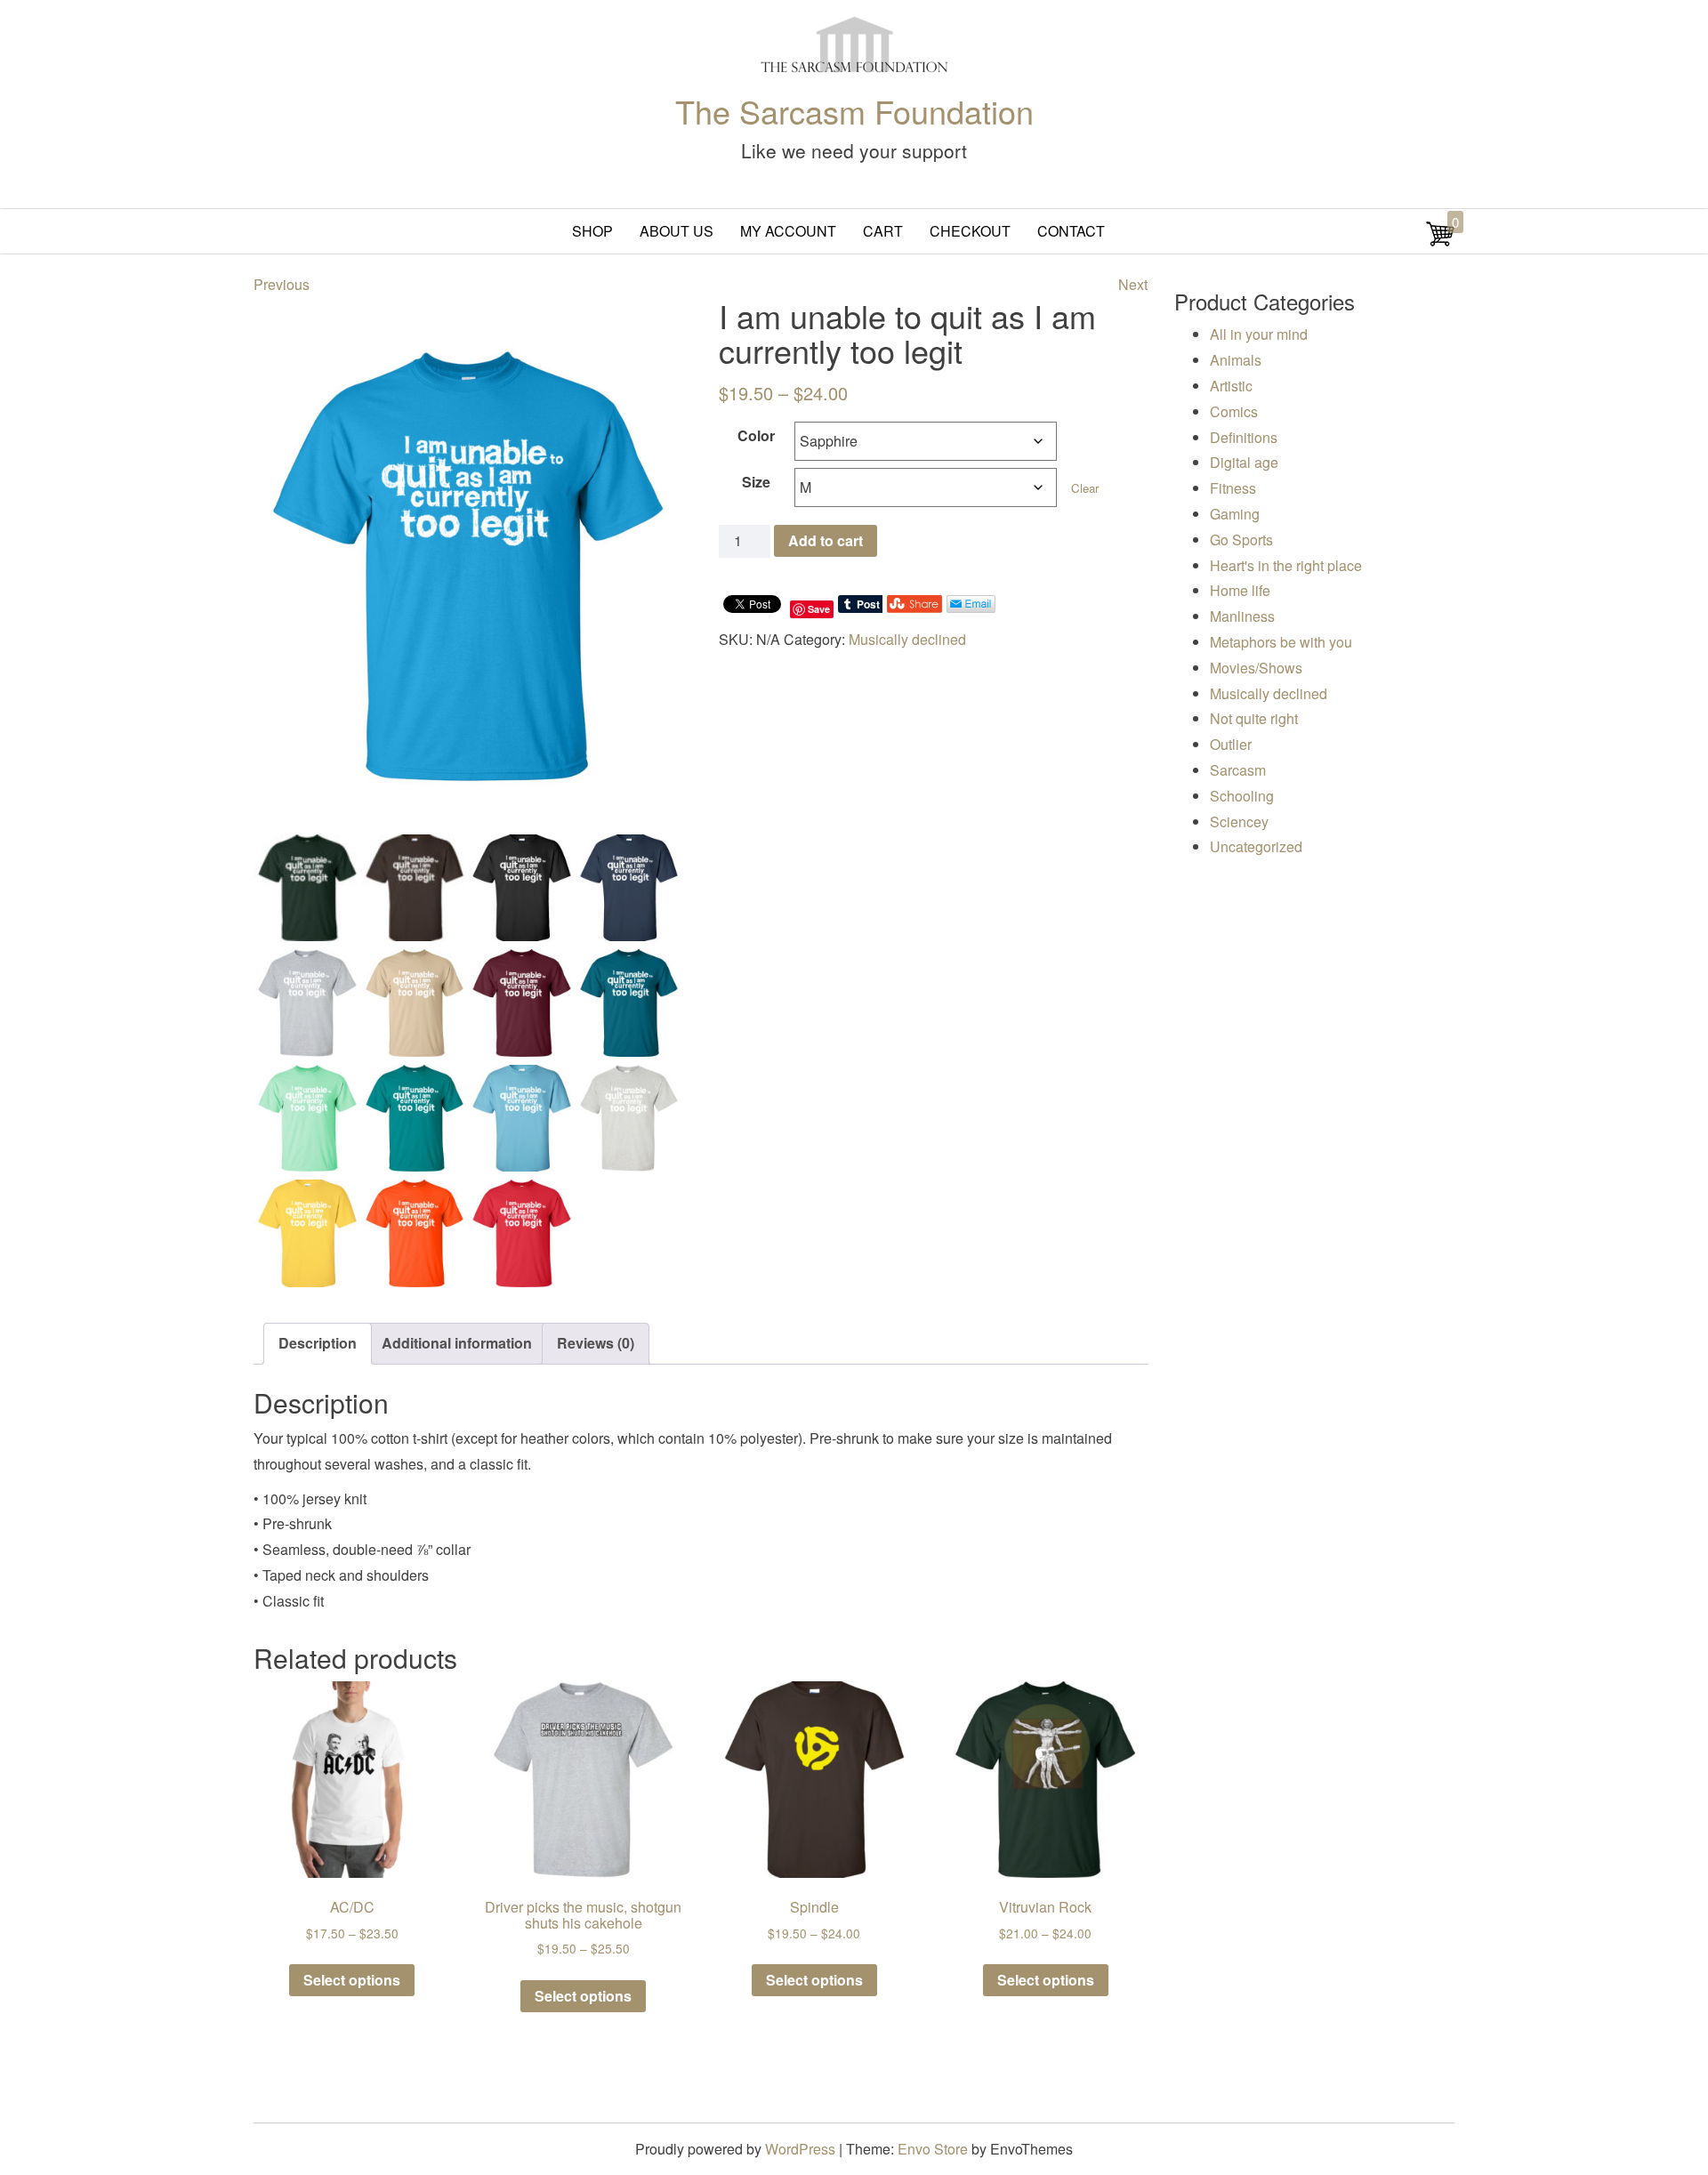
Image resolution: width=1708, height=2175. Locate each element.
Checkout (970, 231)
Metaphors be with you (1281, 642)
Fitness (1233, 488)
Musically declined (907, 639)
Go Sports (1241, 540)
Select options (352, 1980)
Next (1133, 284)
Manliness (1242, 616)
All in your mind (1259, 334)
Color (756, 435)
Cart (883, 231)
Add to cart (826, 540)
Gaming (1235, 514)
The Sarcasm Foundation (854, 111)
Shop (592, 231)
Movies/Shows (1256, 668)
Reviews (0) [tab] (596, 1343)
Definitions (1244, 437)
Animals (1236, 360)
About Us (677, 231)
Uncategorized (1256, 846)
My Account (788, 231)
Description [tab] (318, 1343)
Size (756, 482)
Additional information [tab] (457, 1343)
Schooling (1242, 796)
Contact (1071, 231)
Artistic (1231, 386)
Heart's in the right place (1286, 565)
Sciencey (1239, 822)
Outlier (1231, 744)
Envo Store (933, 2149)
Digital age (1244, 462)
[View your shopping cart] (1440, 242)
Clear (1085, 488)
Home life (1240, 590)
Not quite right (1254, 718)
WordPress (800, 2149)
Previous (282, 284)
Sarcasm (1238, 770)
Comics (1234, 411)
